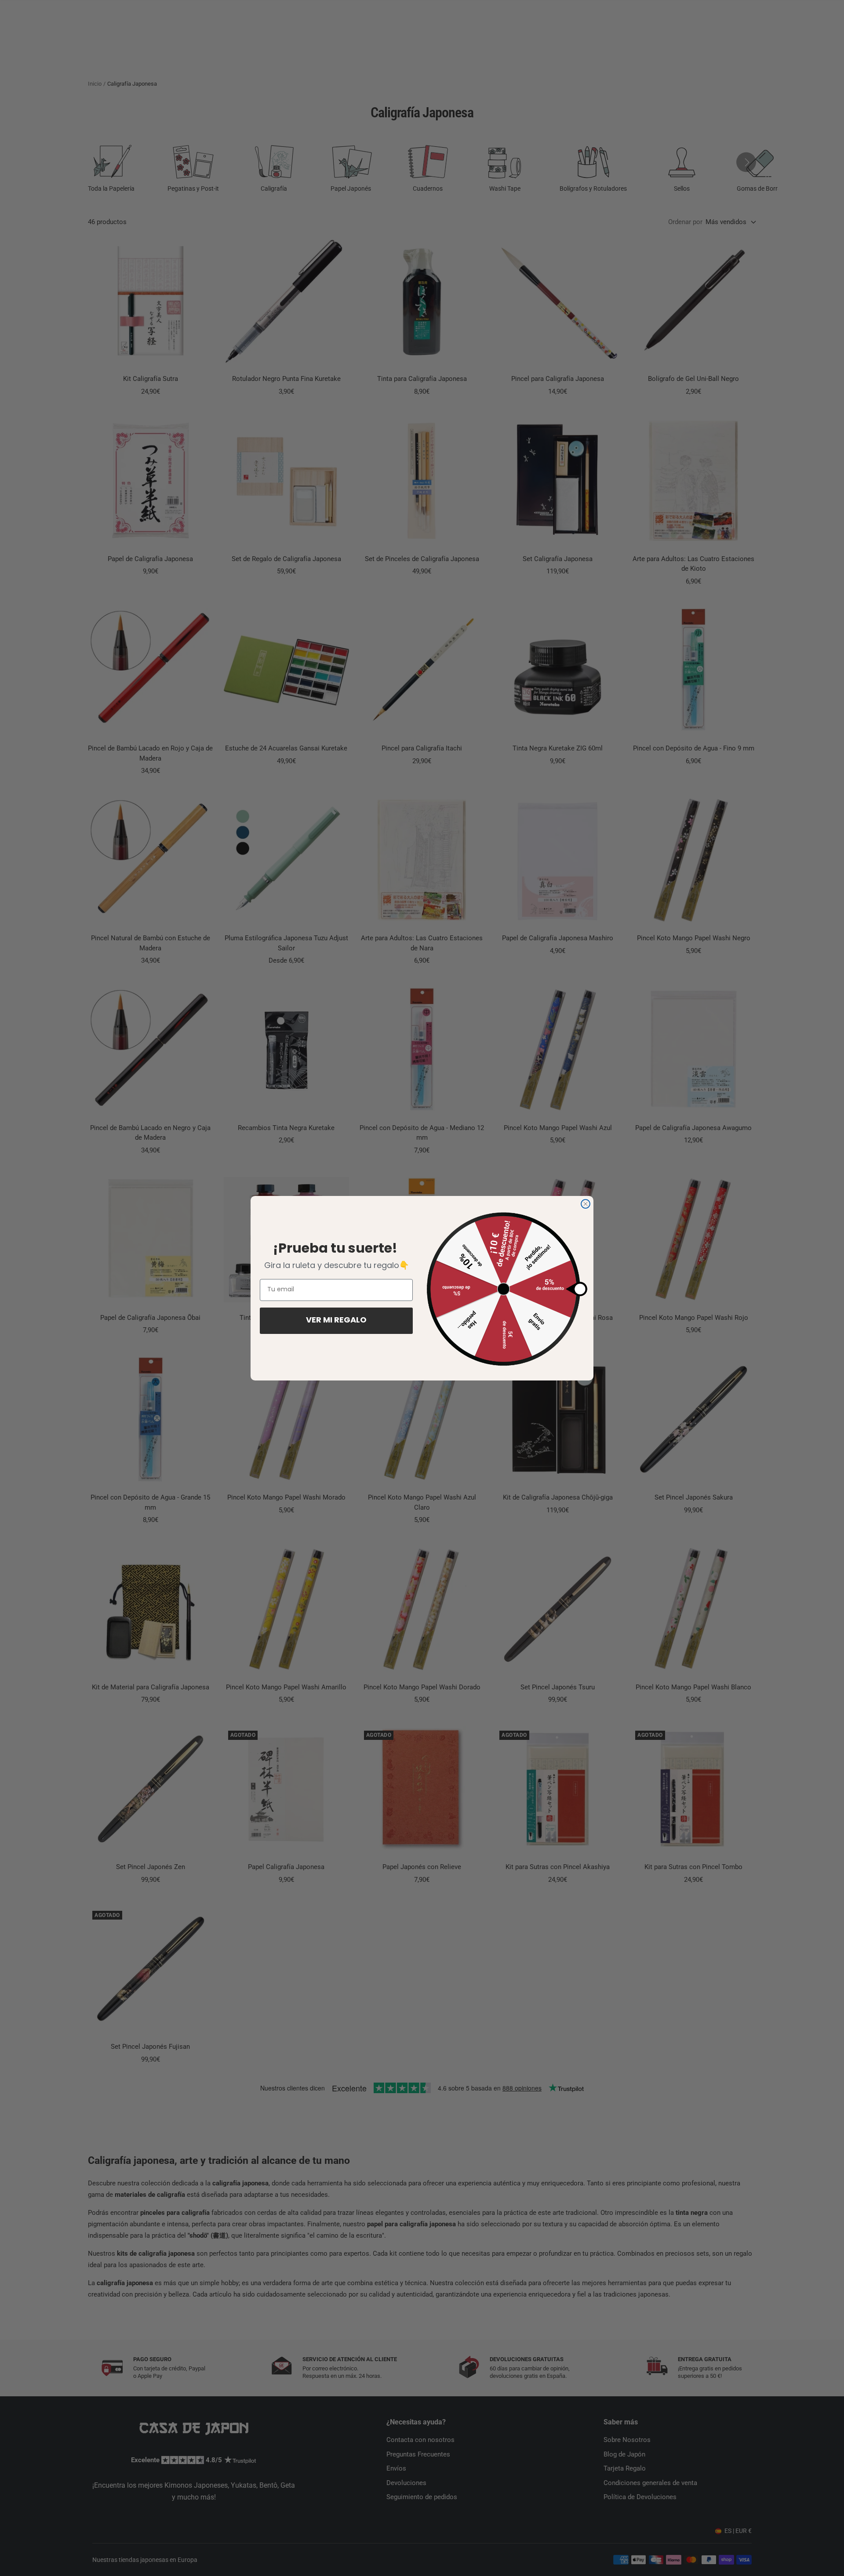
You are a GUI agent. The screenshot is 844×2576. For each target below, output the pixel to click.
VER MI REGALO (336, 1321)
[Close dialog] (586, 1204)
